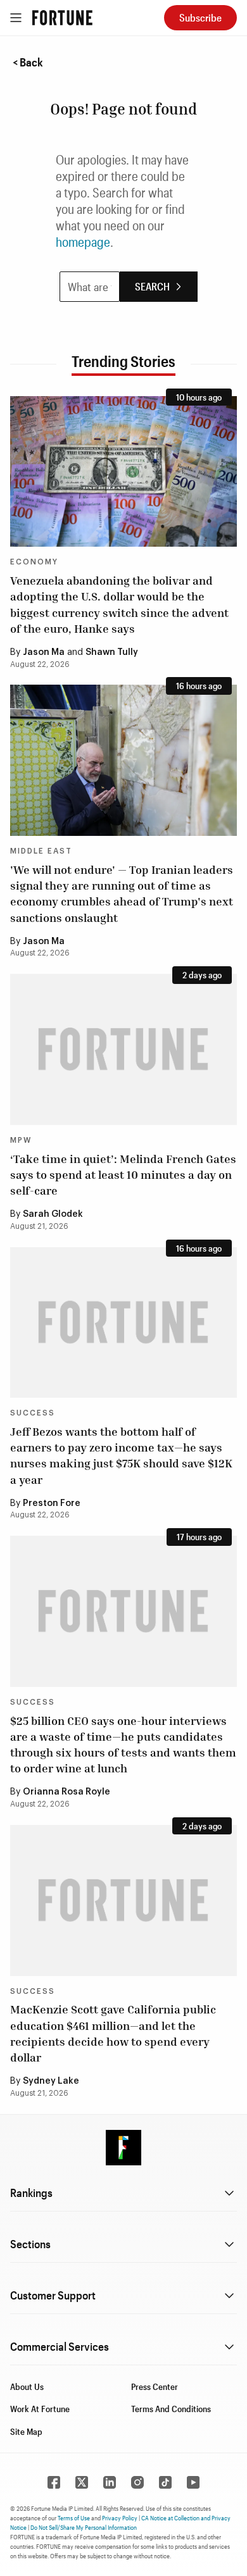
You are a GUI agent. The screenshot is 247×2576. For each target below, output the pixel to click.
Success (33, 1413)
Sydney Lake (51, 2081)
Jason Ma (44, 652)
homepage (83, 242)
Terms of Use (74, 2518)
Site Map (26, 2431)
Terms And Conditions (171, 2409)
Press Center (155, 2386)
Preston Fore (52, 1503)
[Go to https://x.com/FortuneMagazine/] (82, 2482)
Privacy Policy (120, 2518)
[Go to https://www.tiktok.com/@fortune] (165, 2482)
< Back (28, 62)
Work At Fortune (40, 2409)
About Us (27, 2386)
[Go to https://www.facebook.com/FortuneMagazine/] (54, 2482)
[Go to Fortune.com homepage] (62, 18)
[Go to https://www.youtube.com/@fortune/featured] (193, 2482)
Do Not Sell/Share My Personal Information (84, 2527)
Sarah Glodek (53, 1214)
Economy (34, 562)
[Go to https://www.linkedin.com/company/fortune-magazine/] (110, 2482)
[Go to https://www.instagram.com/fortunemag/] (137, 2482)
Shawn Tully (112, 652)
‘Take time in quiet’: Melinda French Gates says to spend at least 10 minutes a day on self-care (123, 1174)
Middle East (41, 851)
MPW (21, 1140)
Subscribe (200, 17)
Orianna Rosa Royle (66, 1792)
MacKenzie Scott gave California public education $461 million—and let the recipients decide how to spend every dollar (113, 2033)
